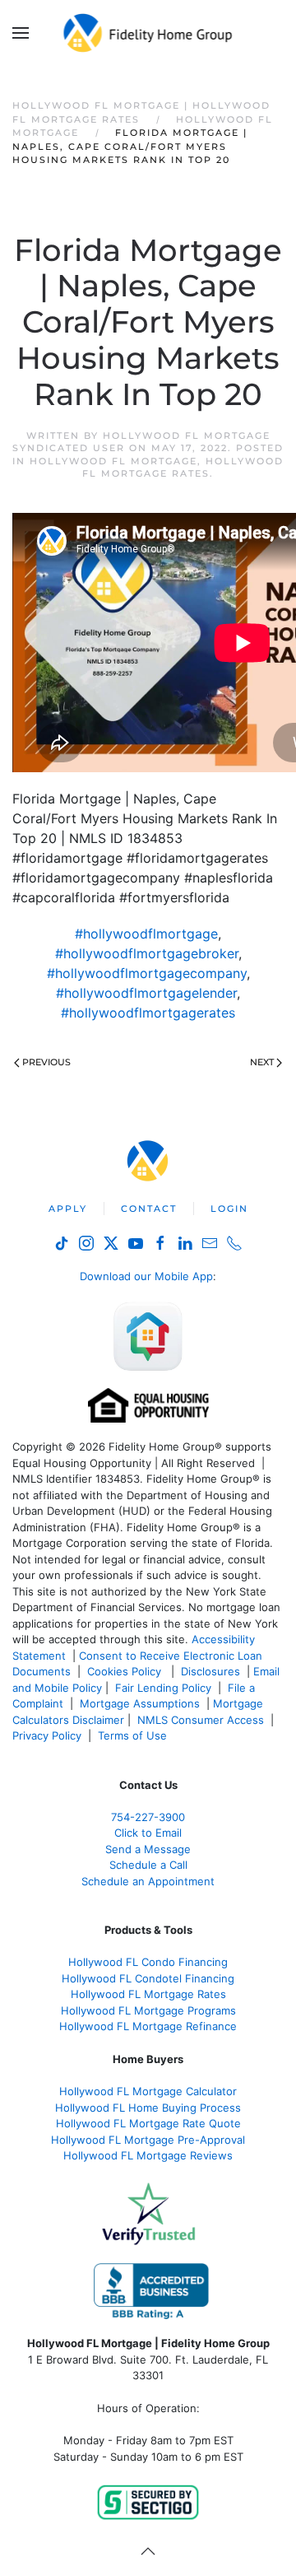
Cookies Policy (126, 1671)
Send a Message (148, 1849)
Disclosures (210, 1671)
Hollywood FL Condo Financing (148, 1962)
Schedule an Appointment (148, 1881)
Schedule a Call (148, 1865)
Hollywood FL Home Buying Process (148, 2108)
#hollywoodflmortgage (146, 934)
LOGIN (229, 1209)
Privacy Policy (47, 1735)
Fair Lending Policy (163, 1688)
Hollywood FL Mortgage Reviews (148, 2155)
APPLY (68, 1209)
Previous (46, 1062)
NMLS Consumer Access (201, 1720)
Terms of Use (134, 1735)
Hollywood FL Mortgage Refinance (148, 2026)
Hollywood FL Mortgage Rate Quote (148, 2123)
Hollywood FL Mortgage (113, 461)
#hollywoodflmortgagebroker (147, 953)
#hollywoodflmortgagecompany (147, 973)
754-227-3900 (148, 1817)
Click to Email (148, 1833)
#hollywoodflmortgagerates (148, 1013)
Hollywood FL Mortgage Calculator (148, 2091)
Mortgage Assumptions (140, 1703)
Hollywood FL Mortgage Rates (183, 467)
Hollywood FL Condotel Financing (148, 1978)
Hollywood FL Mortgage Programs (148, 2010)
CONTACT (149, 1209)
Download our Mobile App (146, 1276)
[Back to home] (148, 33)
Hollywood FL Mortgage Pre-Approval (148, 2140)
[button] (21, 33)
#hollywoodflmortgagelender (146, 993)
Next (262, 1062)
